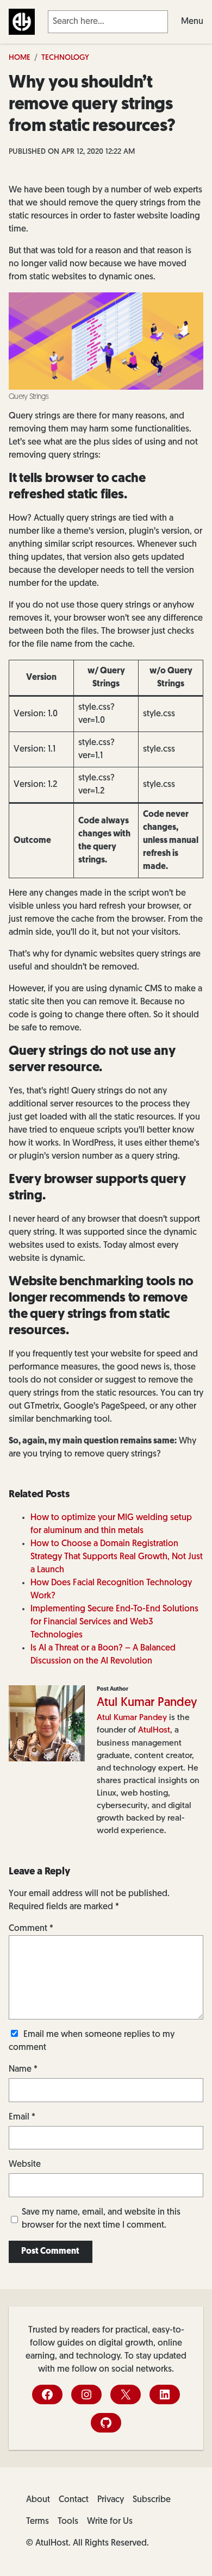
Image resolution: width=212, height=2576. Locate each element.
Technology (65, 58)
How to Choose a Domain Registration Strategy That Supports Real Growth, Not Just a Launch (117, 1557)
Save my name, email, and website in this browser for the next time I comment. (101, 2219)
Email (22, 2117)
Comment (31, 1929)
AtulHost (154, 1730)
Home (20, 58)
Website (25, 2165)
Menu (192, 22)
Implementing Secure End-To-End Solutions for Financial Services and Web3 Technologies (114, 1622)
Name (23, 2069)
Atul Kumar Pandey (147, 1703)
